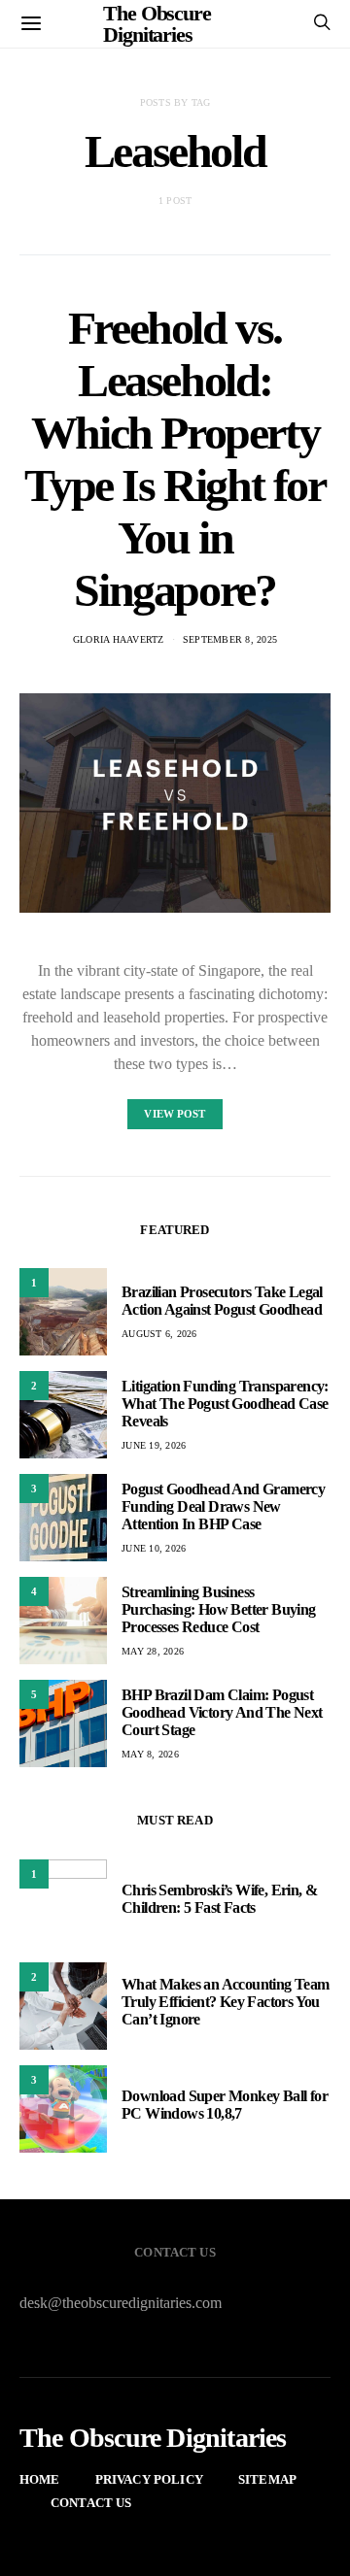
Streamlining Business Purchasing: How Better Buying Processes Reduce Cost (219, 1609)
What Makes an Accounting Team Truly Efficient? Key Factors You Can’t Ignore (226, 2002)
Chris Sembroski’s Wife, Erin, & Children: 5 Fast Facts (219, 1899)
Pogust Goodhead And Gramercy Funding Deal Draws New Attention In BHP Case (223, 1506)
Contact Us (91, 2503)
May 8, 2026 (150, 1754)
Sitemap (267, 2479)
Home (40, 2479)
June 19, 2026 (154, 1445)
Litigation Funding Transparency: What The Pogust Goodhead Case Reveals (225, 1404)
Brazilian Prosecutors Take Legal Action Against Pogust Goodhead (222, 1301)
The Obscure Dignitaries (153, 2438)
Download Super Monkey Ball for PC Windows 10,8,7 (225, 2105)
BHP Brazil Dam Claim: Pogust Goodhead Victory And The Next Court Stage (222, 1712)
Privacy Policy (149, 2479)
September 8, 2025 (230, 639)
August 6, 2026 (159, 1334)
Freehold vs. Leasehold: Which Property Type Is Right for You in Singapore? (175, 459)
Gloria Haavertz (119, 639)
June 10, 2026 (154, 1548)
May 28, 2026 (153, 1651)
